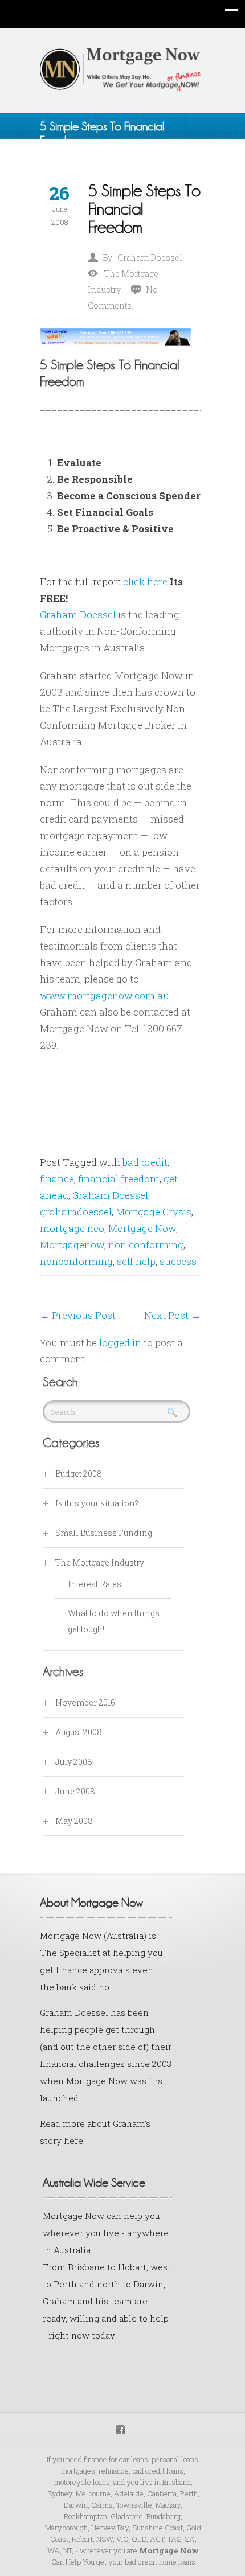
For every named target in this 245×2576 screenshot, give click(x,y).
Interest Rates (95, 1584)
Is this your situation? (97, 1503)
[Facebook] (120, 2428)
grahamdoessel (76, 1212)
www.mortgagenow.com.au (105, 995)
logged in (120, 1343)
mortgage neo (72, 1228)
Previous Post (78, 1315)
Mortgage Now (142, 1228)
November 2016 (85, 1702)
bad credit (145, 1162)
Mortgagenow (72, 1245)
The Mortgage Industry (100, 1562)
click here (145, 582)
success (178, 1261)
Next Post (172, 1315)
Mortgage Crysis (154, 1212)
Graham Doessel (150, 258)
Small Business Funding (104, 1533)
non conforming (146, 1245)
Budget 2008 (79, 1474)
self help (136, 1261)
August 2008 (79, 1732)
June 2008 (75, 1791)
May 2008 (74, 1821)
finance (57, 1179)
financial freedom (119, 1179)
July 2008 (74, 1762)
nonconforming (76, 1261)
